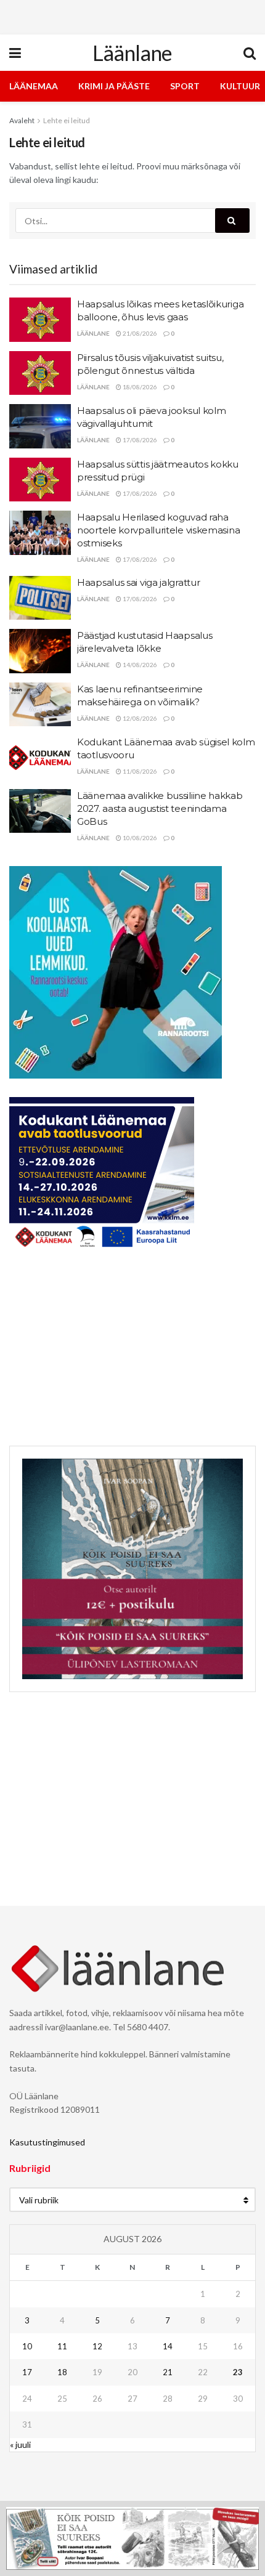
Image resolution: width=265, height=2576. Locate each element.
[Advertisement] (132, 15)
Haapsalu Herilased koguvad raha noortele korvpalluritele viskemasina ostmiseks (158, 530)
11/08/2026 (139, 771)
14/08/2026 (139, 665)
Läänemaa (34, 86)
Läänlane (132, 53)
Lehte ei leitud (67, 120)
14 (168, 2346)
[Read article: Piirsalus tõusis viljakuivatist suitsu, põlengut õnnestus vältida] (40, 373)
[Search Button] (250, 53)
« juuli (20, 2444)
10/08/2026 (139, 838)
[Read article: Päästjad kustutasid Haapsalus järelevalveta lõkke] (40, 651)
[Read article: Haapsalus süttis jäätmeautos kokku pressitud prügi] (40, 480)
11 (62, 2346)
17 (27, 2372)
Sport (185, 86)
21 (168, 2372)
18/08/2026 (139, 387)
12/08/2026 (139, 718)
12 (97, 2346)
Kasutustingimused (47, 2142)
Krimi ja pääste (114, 86)
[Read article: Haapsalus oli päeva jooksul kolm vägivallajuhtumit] (40, 426)
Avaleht (22, 120)
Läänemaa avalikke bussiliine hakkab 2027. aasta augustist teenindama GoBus (160, 808)
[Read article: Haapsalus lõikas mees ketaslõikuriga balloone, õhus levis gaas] (40, 320)
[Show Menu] (15, 53)
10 (27, 2346)
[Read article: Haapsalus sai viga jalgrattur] (40, 598)
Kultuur (240, 86)
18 (62, 2372)
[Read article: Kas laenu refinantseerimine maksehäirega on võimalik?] (40, 705)
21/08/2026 (139, 333)
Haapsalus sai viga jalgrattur (138, 582)
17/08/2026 (139, 440)
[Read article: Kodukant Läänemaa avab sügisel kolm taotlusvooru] (40, 758)
